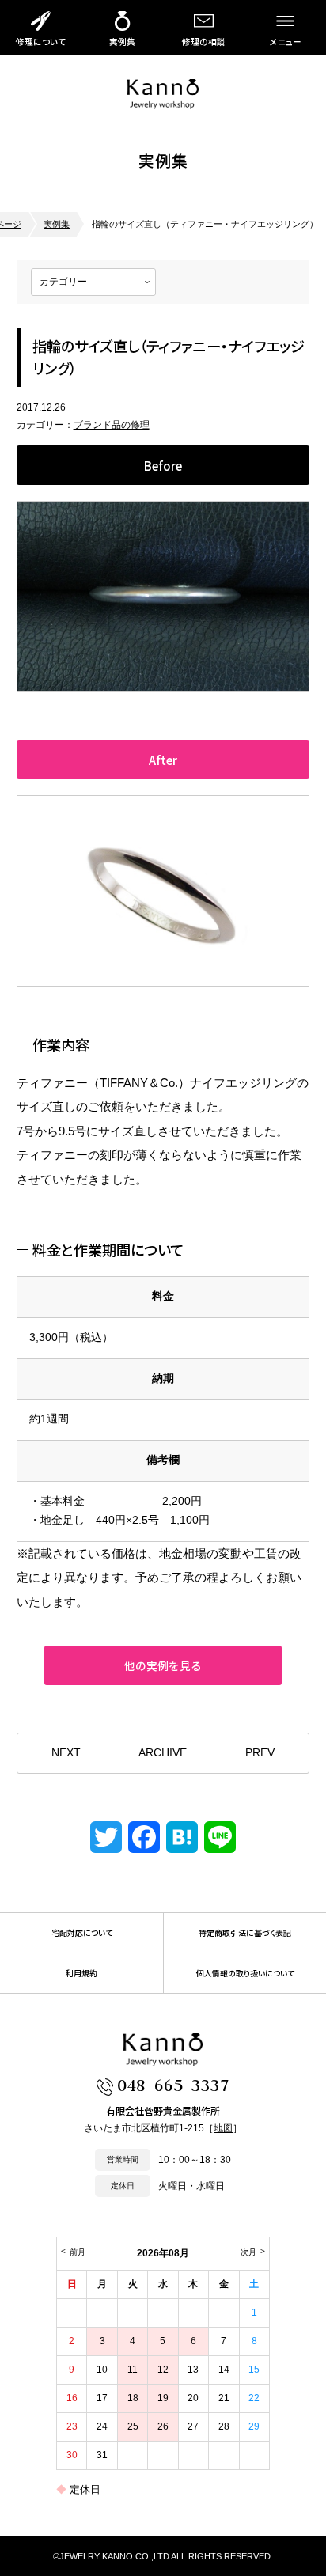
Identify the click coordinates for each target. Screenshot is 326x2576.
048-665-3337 (173, 2084)
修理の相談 (204, 42)
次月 (248, 2252)
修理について (41, 42)
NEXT (66, 1753)
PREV (260, 1753)
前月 (78, 2252)
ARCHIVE (163, 1753)
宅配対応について (82, 1933)
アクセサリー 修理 (163, 94)
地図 (223, 2128)
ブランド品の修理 (112, 425)
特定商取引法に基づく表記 (245, 1933)
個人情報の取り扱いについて (245, 1973)
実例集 (122, 42)
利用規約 (81, 1973)
